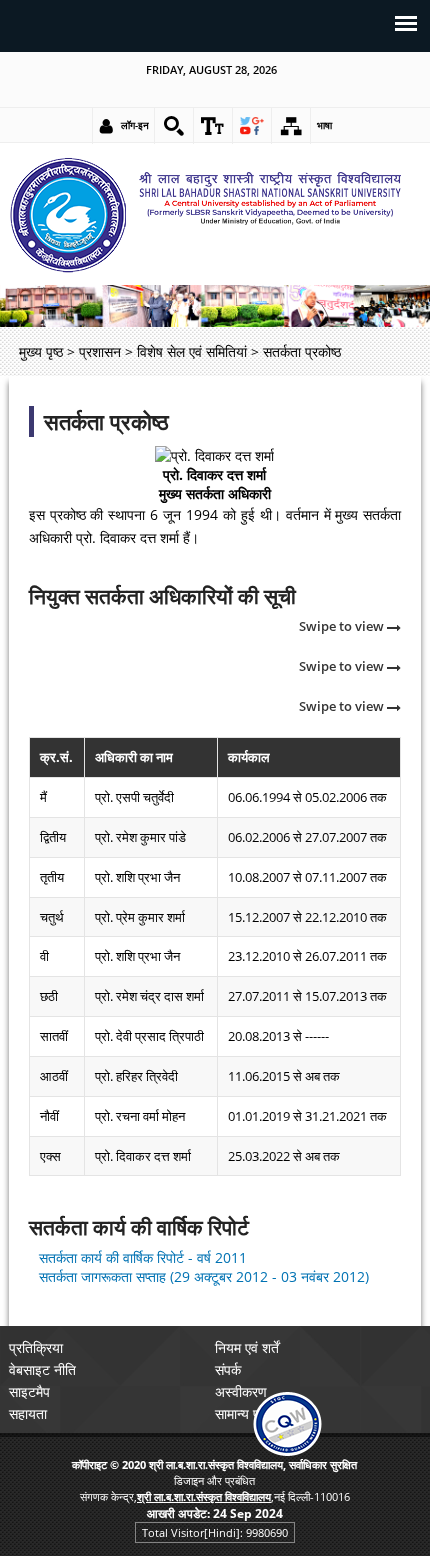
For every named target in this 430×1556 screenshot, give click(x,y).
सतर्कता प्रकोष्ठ (106, 421)
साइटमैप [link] (29, 1391)
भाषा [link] (324, 125)
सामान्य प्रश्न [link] (247, 1413)
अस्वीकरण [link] (241, 1391)
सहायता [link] (28, 1413)
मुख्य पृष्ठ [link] (41, 351)
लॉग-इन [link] (135, 125)
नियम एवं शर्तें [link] (247, 1347)
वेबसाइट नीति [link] (42, 1369)
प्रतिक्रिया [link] (36, 1347)
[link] (174, 126)
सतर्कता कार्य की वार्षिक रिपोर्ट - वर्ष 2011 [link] (143, 1257)
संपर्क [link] (228, 1369)
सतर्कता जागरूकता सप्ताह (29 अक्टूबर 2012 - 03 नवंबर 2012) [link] (204, 1276)
